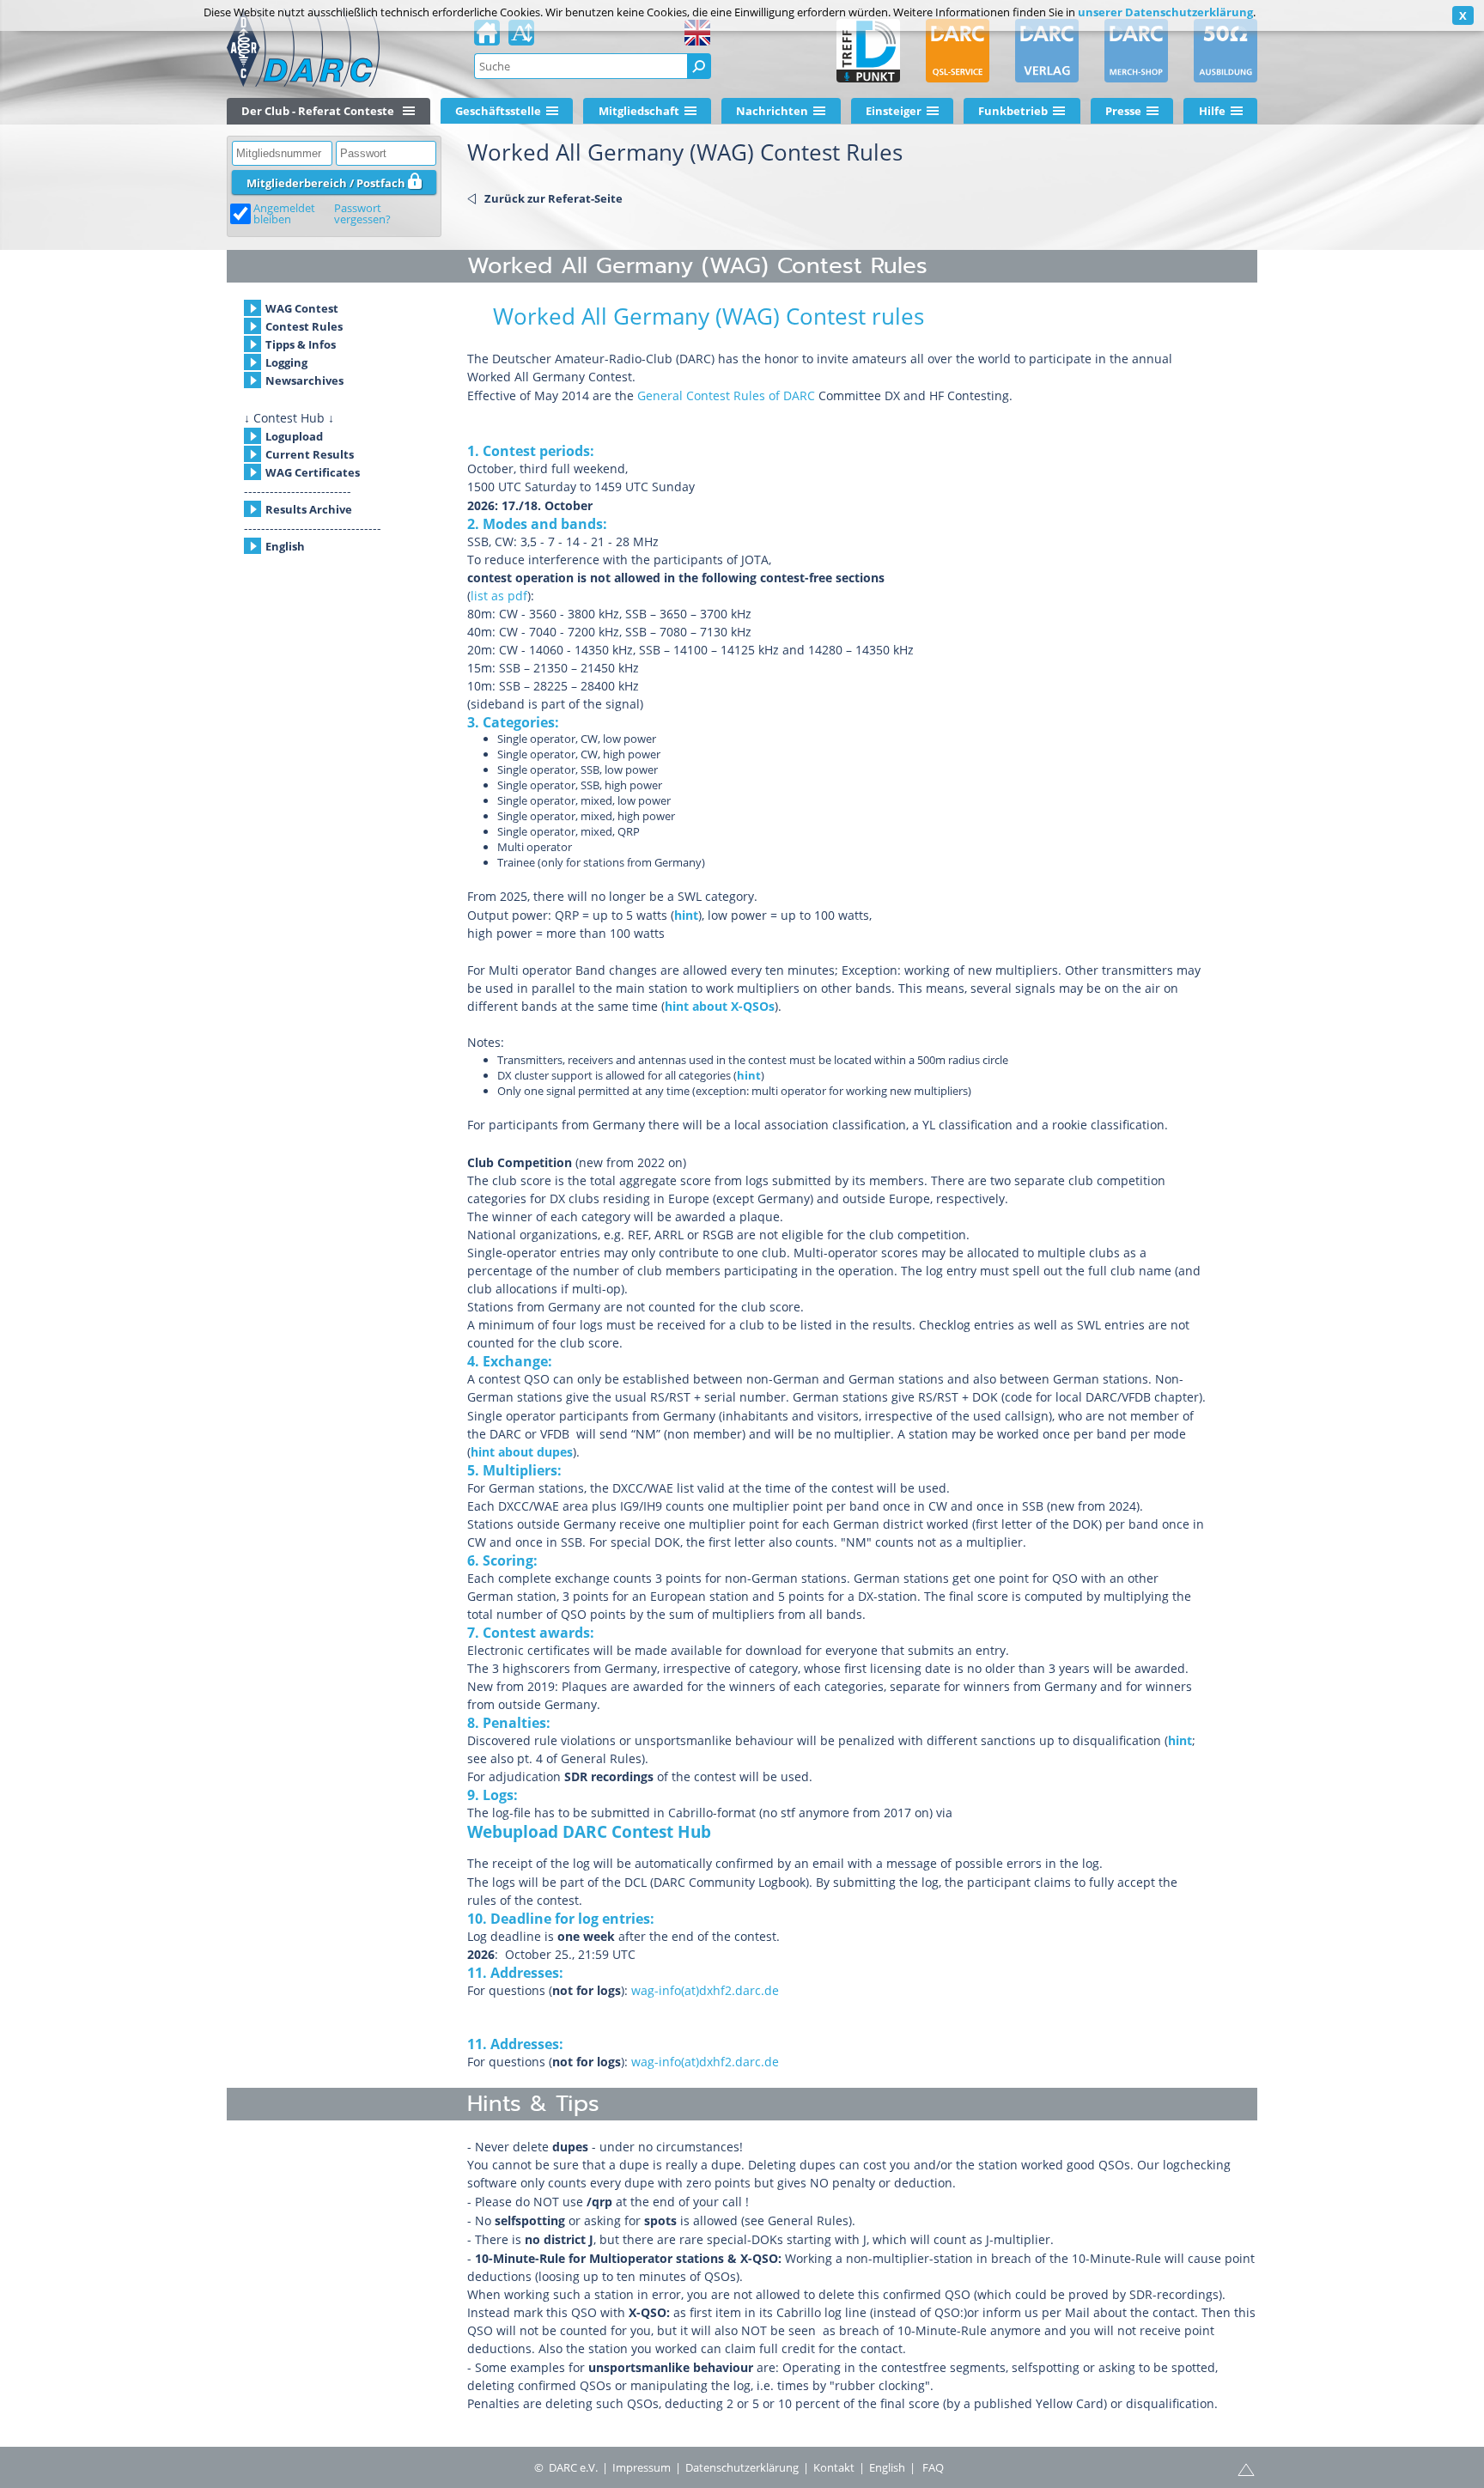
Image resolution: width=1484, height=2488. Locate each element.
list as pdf (499, 596)
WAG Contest (302, 308)
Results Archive (309, 509)
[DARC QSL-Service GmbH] (958, 51)
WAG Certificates (313, 472)
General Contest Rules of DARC (726, 395)
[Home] (487, 38)
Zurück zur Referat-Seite (553, 198)
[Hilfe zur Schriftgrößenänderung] (521, 38)
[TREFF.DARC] (868, 51)
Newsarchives (304, 380)
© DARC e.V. (566, 2467)
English (285, 546)
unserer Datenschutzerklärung (1165, 12)
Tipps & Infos (301, 344)
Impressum (642, 2467)
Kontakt (834, 2467)
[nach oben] (1246, 2468)
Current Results (310, 454)
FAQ (933, 2467)
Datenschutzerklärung (742, 2467)
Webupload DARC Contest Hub (589, 1832)
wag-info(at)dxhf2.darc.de (705, 1990)
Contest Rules (304, 326)
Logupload (294, 436)
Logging (286, 362)
